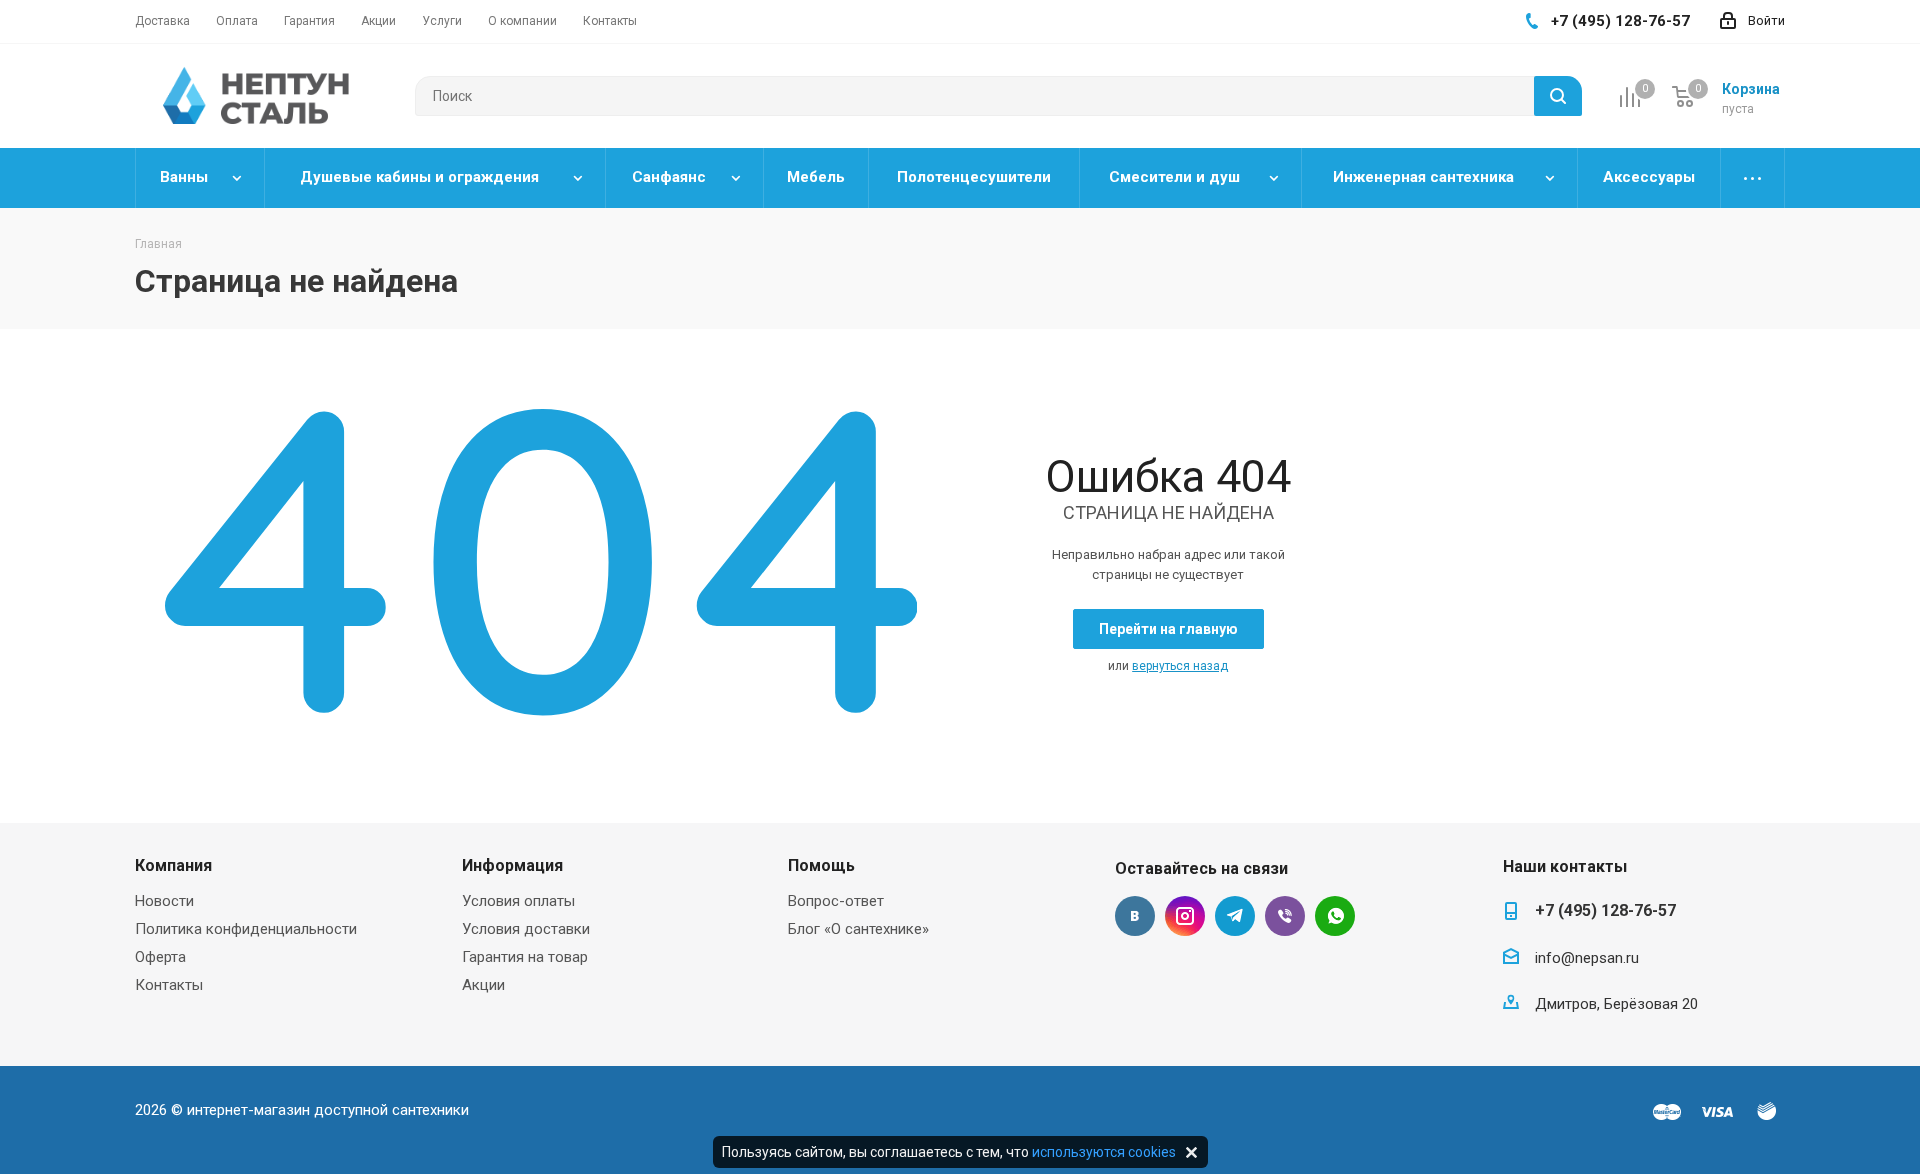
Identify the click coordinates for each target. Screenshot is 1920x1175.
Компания (173, 865)
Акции (483, 985)
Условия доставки (526, 929)
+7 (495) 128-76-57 (1605, 910)
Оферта (160, 957)
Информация (512, 865)
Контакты (169, 985)
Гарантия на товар (525, 957)
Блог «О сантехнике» (858, 929)
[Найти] (1558, 96)
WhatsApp (1335, 916)
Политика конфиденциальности (246, 929)
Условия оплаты (518, 901)
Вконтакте (1135, 916)
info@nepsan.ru (1587, 958)
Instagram (1185, 916)
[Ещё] (1753, 178)
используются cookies (1104, 1152)
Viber (1285, 916)
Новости (164, 901)
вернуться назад (1180, 666)
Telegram (1235, 916)
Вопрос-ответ (836, 901)
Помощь (821, 865)
